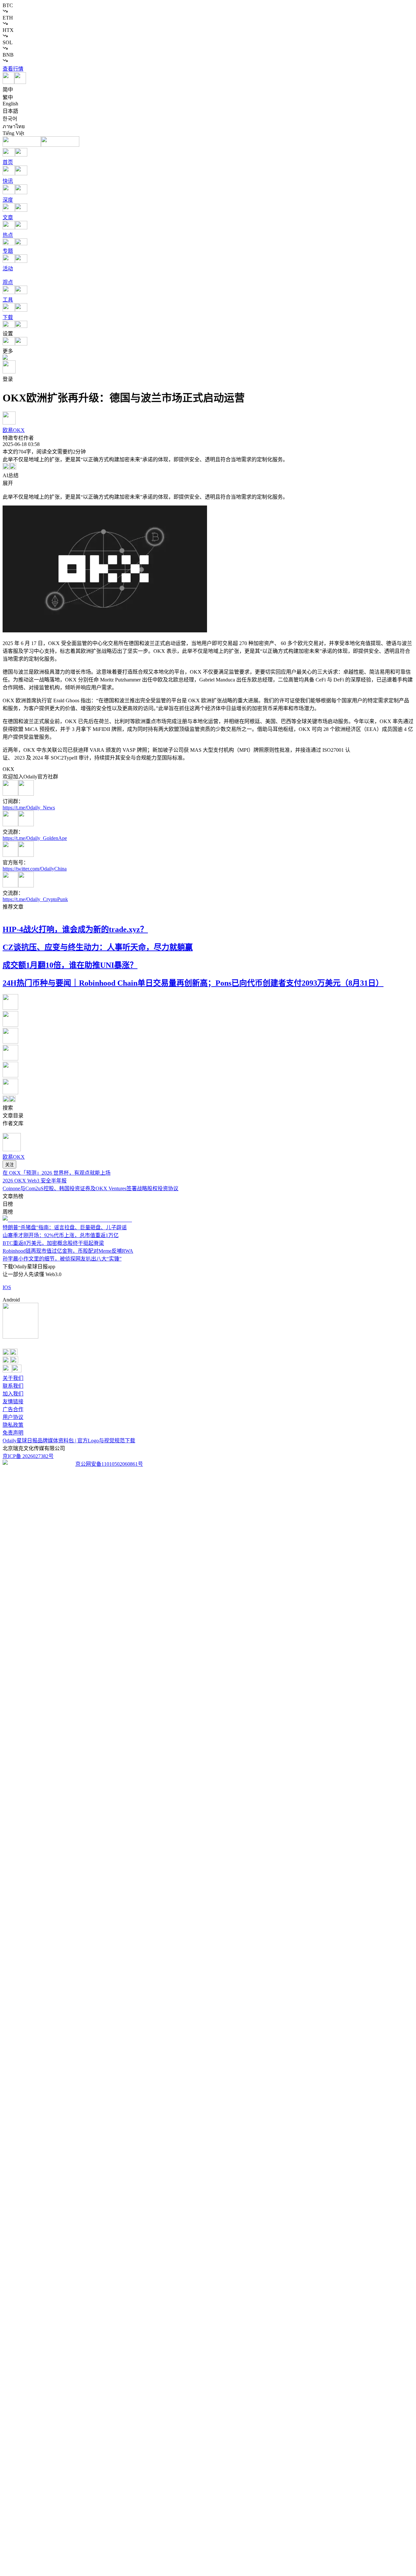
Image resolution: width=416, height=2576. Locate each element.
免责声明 (13, 1433)
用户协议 (13, 1417)
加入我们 (13, 1394)
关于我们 (13, 1378)
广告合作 (13, 1409)
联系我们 (13, 1386)
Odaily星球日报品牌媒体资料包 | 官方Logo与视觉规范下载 (69, 1441)
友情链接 (13, 1402)
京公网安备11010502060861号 (109, 1464)
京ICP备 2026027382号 (28, 1456)
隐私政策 (13, 1425)
